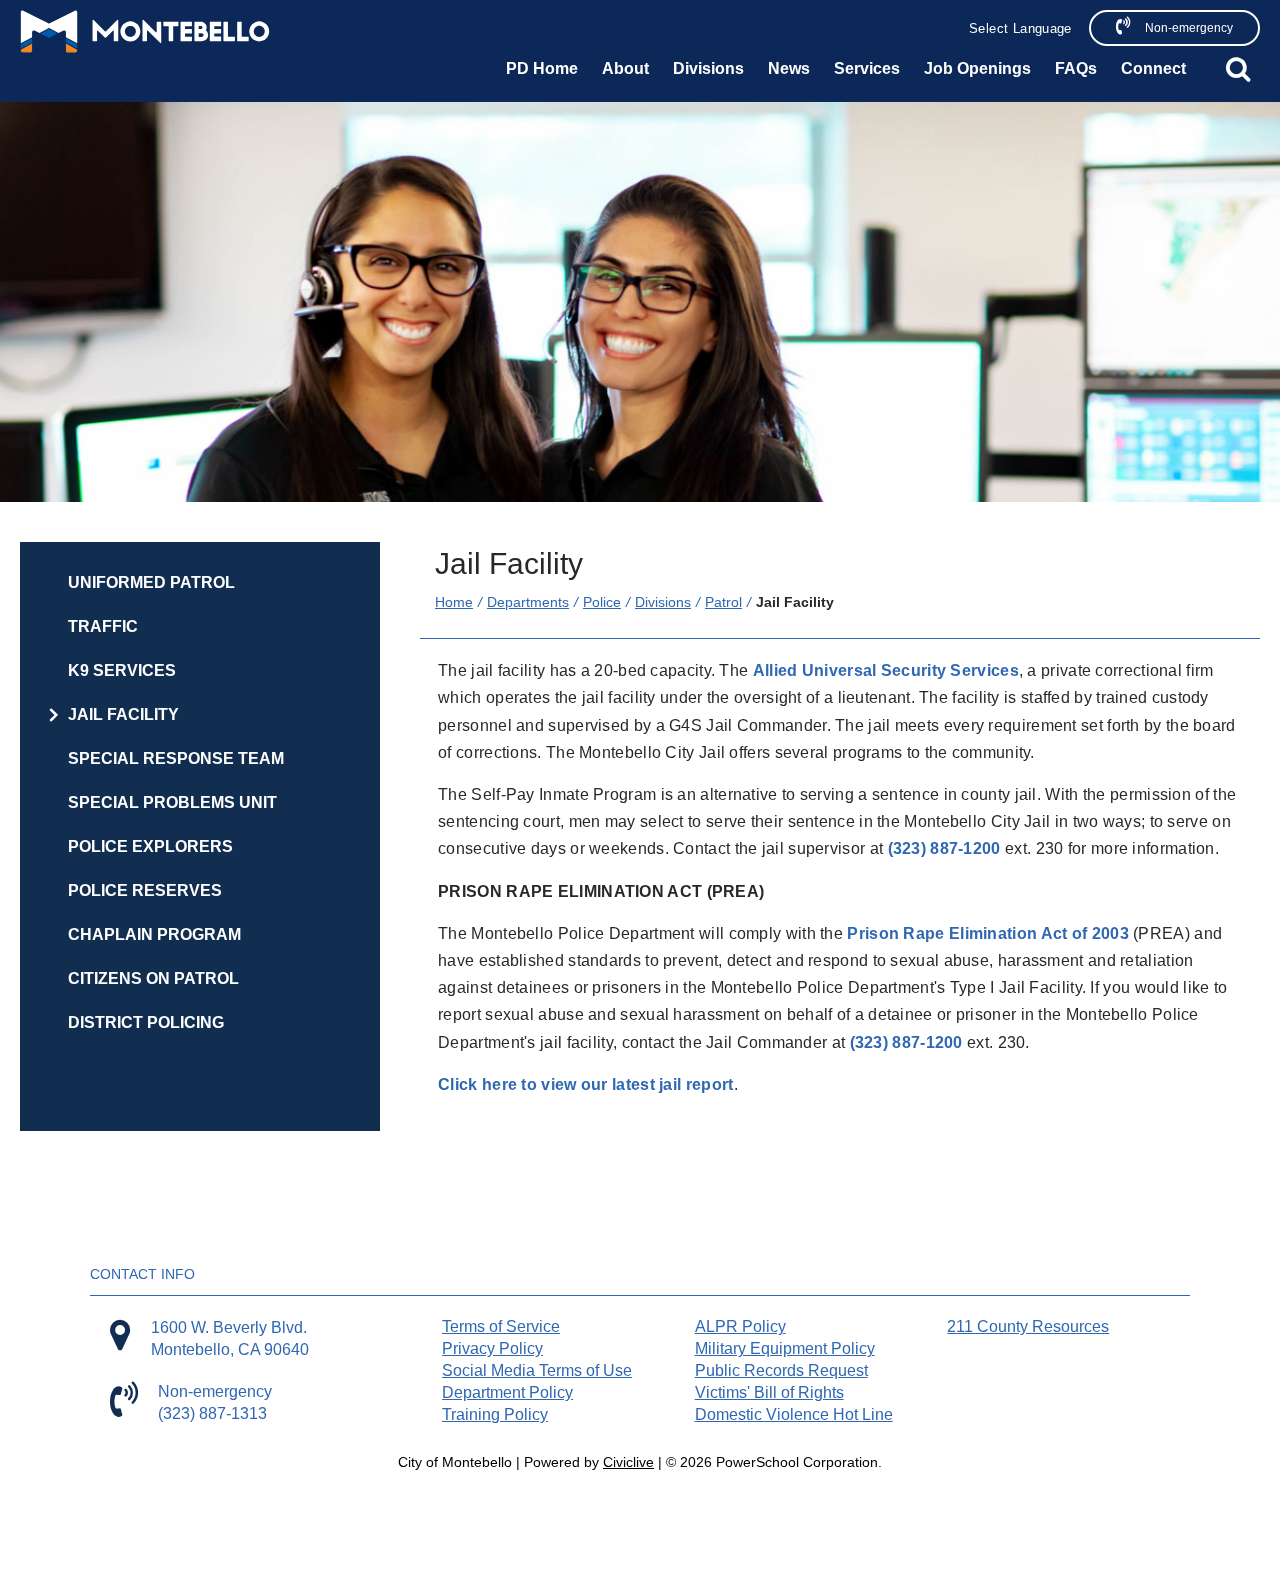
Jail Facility (123, 714)
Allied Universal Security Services (886, 670)
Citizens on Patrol (153, 978)
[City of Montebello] (145, 31)
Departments (528, 602)
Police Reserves (145, 890)
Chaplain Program (154, 934)
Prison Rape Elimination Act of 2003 (988, 933)
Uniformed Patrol (151, 582)
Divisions (663, 602)
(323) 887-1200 (944, 848)
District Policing (146, 1022)
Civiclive (628, 1462)
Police (602, 602)
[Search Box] (1238, 69)
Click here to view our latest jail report (585, 1084)
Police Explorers (150, 846)
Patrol (723, 602)
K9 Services (122, 670)
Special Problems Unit (172, 802)
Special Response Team (176, 758)
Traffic (103, 626)
